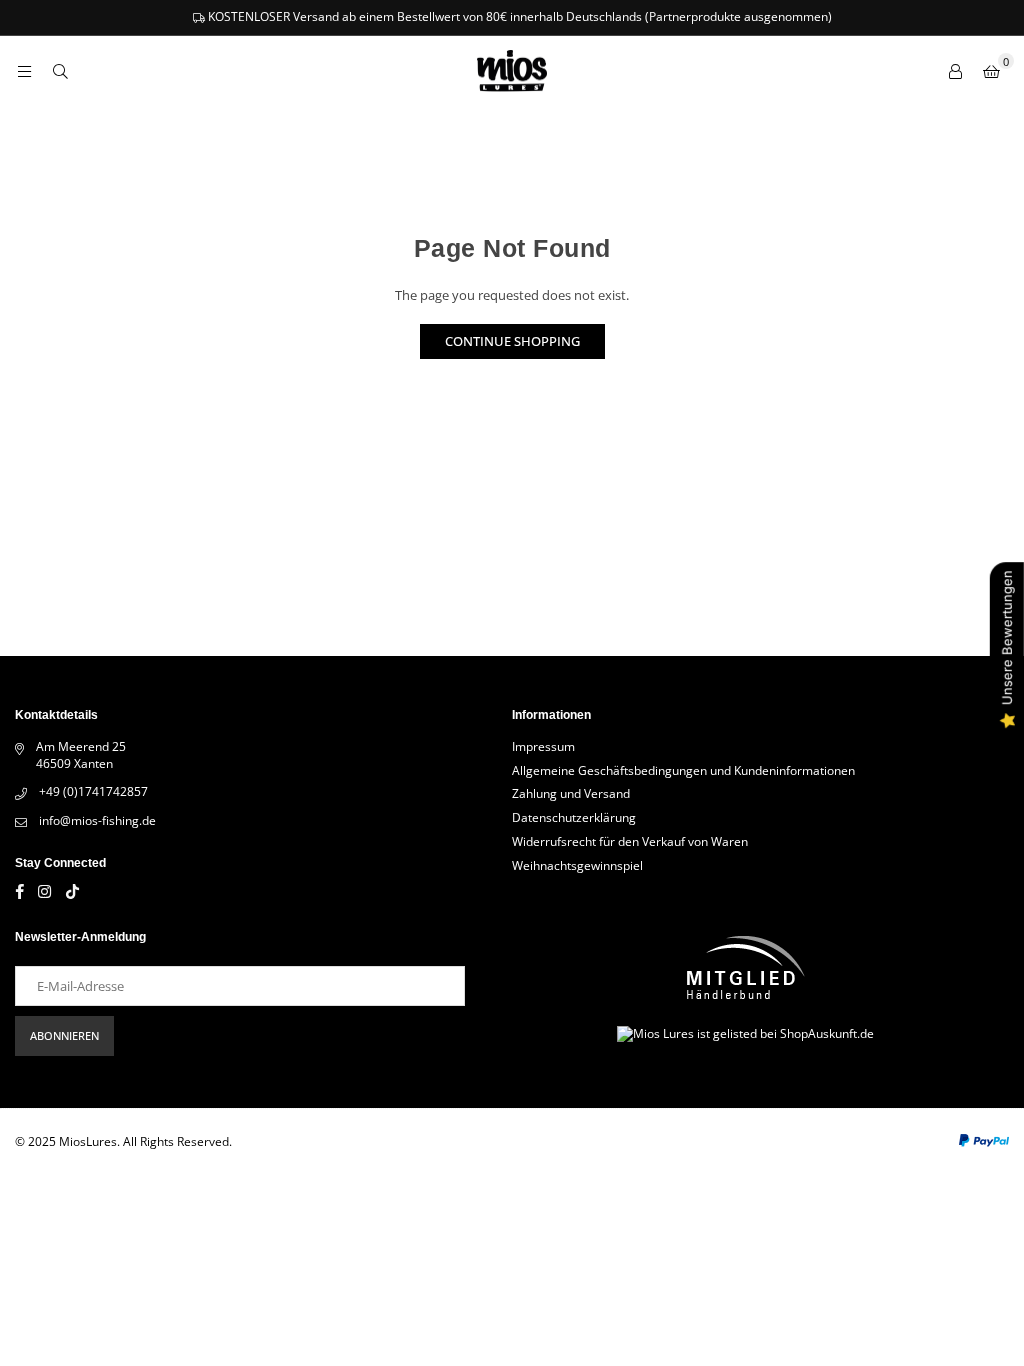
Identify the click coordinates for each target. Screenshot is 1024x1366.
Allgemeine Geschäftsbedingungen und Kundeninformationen (683, 770)
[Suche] (60, 71)
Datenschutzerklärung (574, 817)
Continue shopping (512, 341)
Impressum (543, 746)
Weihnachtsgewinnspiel (577, 865)
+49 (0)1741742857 (93, 791)
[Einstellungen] (955, 71)
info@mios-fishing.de (97, 820)
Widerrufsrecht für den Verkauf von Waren (630, 841)
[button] (991, 71)
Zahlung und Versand (571, 793)
